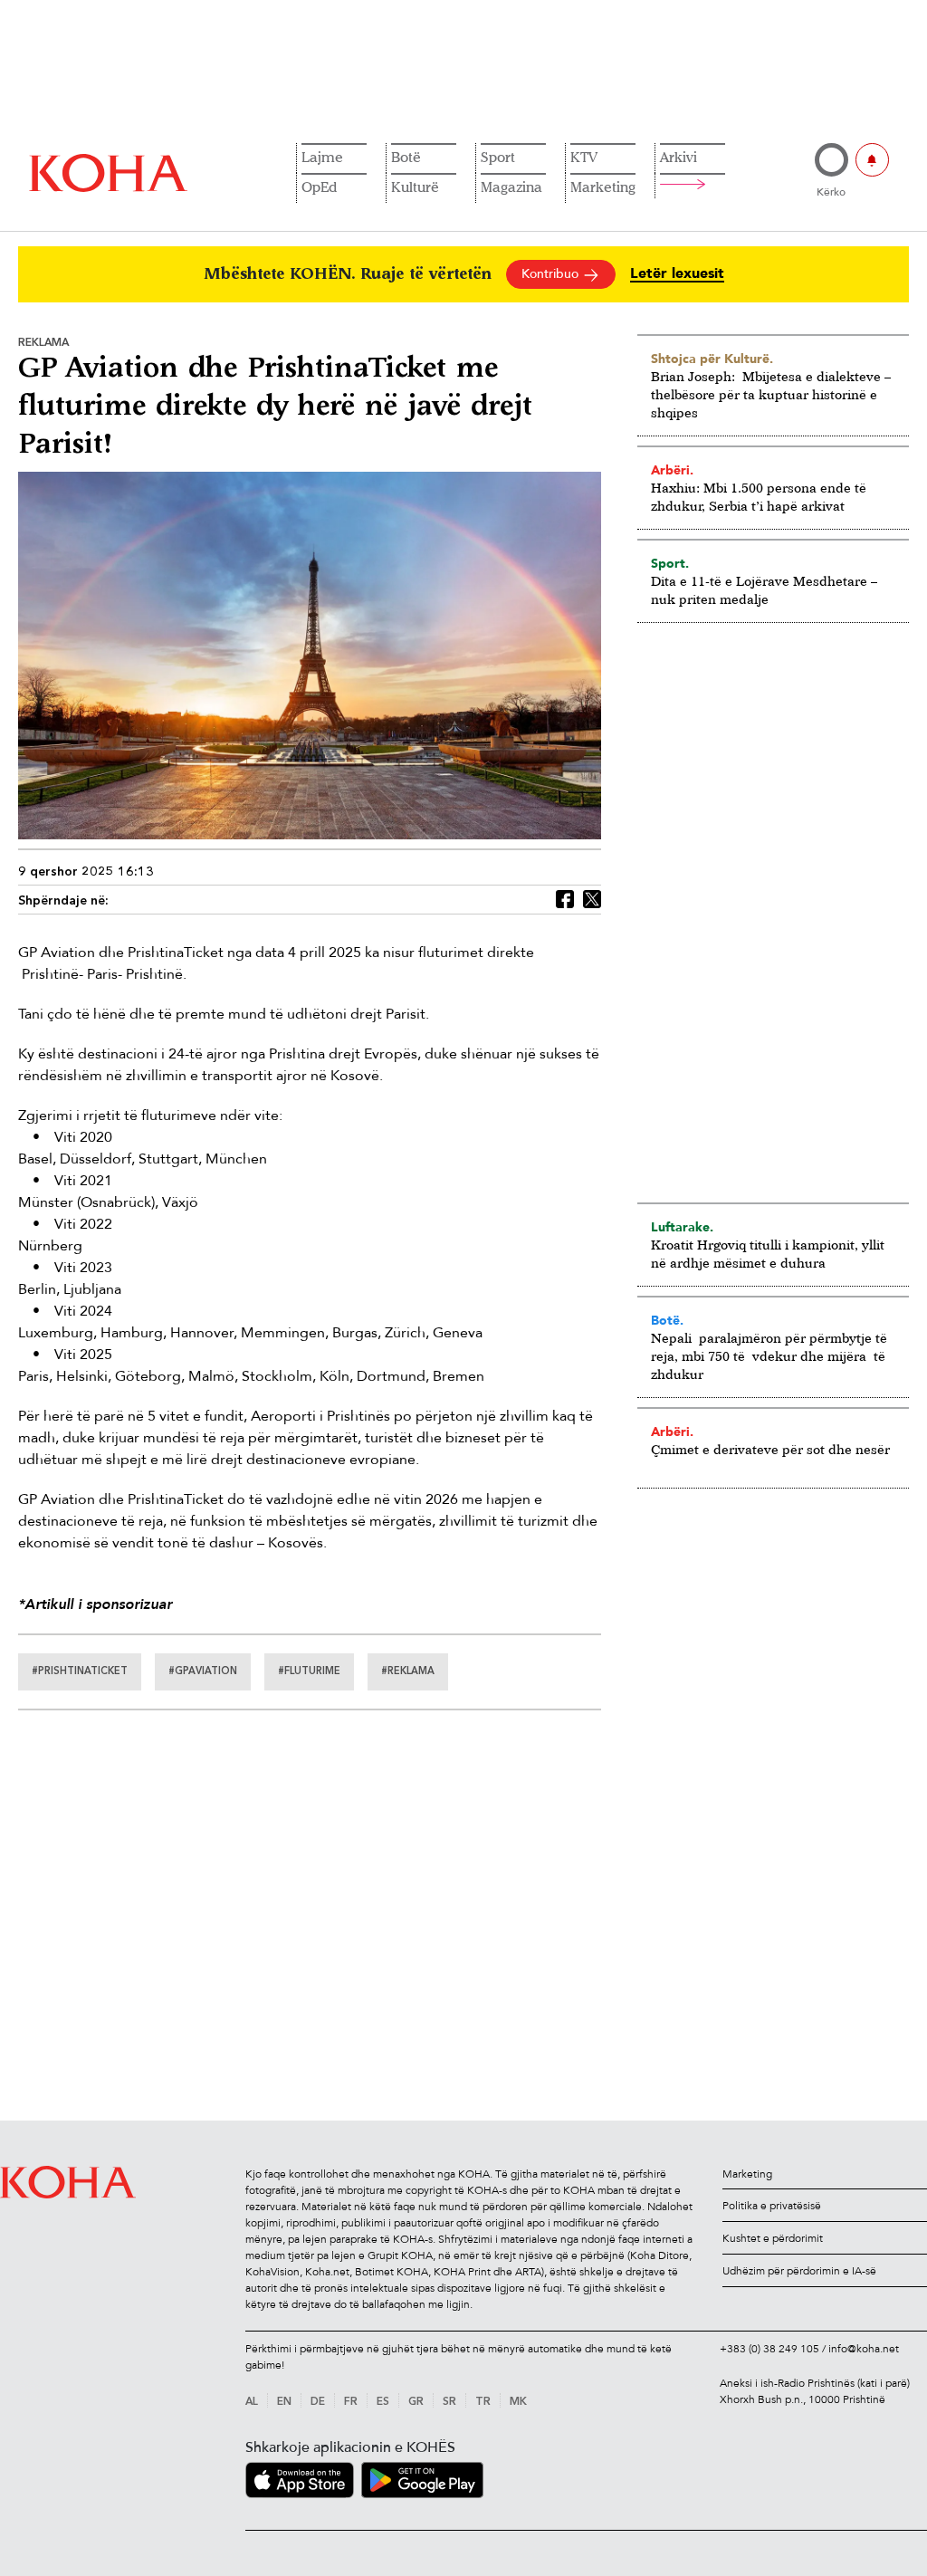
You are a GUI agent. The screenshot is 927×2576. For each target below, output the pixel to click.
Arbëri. (672, 470)
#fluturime (309, 1672)
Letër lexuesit (677, 274)
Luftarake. (682, 1227)
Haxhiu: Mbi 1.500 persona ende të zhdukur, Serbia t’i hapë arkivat (759, 497)
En (284, 2402)
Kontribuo (552, 274)
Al (252, 2402)
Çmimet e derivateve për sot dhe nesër (770, 1449)
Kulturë (415, 187)
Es (383, 2402)
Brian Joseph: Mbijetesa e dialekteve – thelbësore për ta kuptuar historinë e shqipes (771, 394)
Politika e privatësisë (772, 2206)
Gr (416, 2402)
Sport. (670, 563)
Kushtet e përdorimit (773, 2238)
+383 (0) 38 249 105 (769, 2349)
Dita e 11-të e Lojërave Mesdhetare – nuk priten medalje (764, 590)
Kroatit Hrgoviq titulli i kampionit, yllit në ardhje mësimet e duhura (768, 1254)
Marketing (603, 187)
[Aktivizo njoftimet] (872, 160)
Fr (351, 2402)
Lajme (322, 157)
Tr (483, 2402)
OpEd (319, 187)
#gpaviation (203, 1672)
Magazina (511, 187)
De (318, 2402)
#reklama (408, 1672)
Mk (518, 2402)
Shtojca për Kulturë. (712, 359)
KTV (584, 157)
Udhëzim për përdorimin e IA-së (799, 2271)
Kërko (831, 192)
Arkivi (679, 157)
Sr (449, 2402)
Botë (406, 157)
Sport (498, 157)
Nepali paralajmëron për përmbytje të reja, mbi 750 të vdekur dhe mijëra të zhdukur (769, 1356)
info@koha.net (864, 2349)
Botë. (667, 1320)
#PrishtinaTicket (80, 1672)
